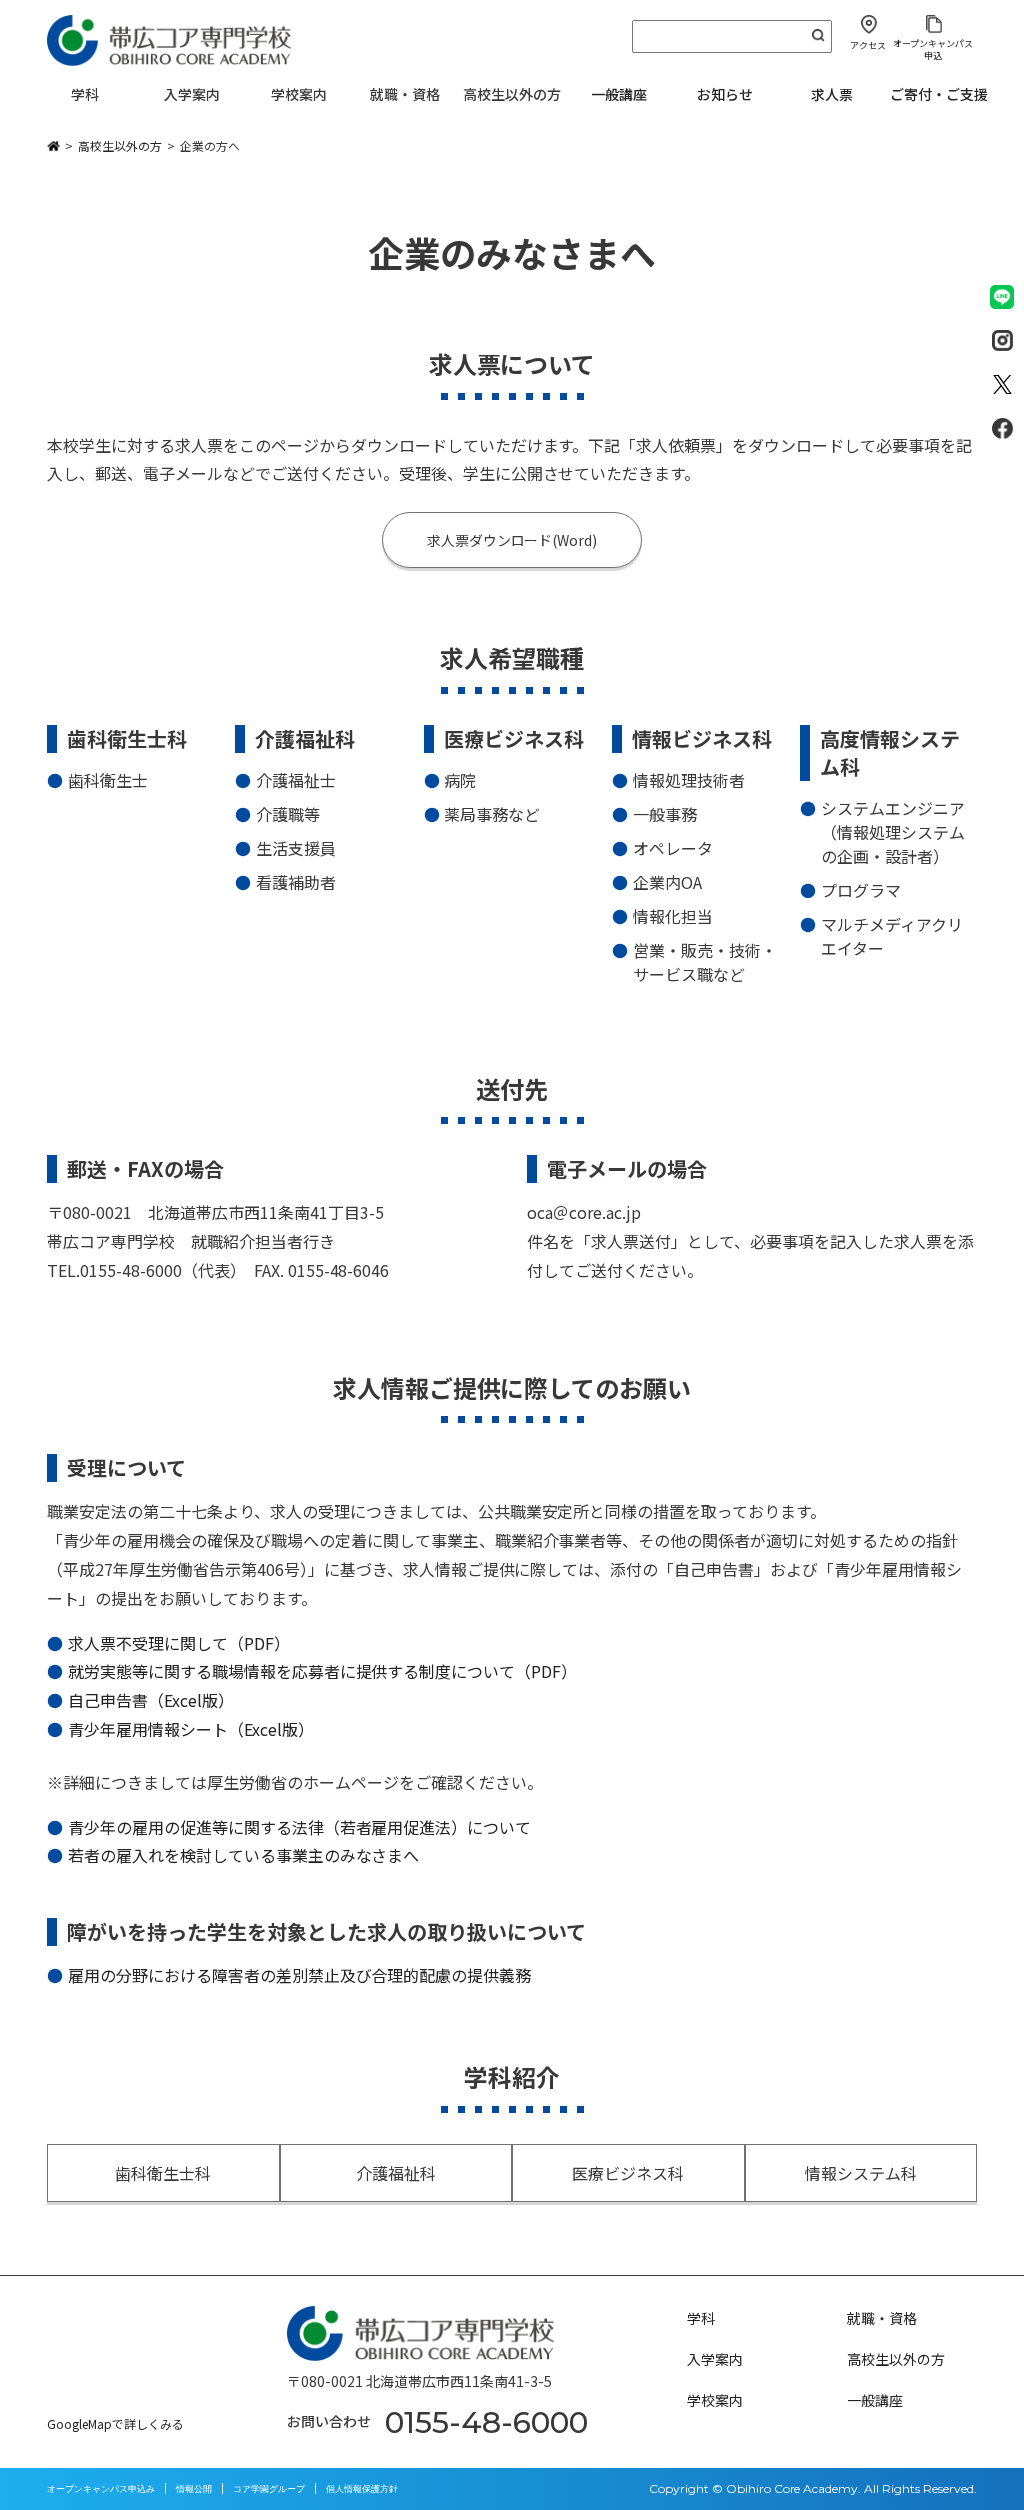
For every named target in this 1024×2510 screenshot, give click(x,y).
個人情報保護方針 (362, 2488)
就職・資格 (882, 2318)
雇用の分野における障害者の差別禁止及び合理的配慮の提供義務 (300, 1975)
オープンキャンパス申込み (101, 2488)
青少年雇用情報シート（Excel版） (191, 1729)
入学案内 (715, 2359)
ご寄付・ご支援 (939, 94)
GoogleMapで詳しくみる (115, 2423)
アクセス (868, 45)
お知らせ (725, 94)
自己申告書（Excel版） (151, 1700)
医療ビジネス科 (628, 2173)
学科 (701, 2318)
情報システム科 (861, 2173)
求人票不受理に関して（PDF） (179, 1643)
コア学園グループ (269, 2488)
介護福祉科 (396, 2173)
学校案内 (715, 2400)
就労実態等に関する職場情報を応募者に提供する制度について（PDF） (322, 1671)
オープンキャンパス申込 (933, 49)
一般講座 (619, 94)
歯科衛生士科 (163, 2173)
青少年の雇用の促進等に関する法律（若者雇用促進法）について (300, 1827)
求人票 (832, 94)
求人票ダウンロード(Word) (512, 540)
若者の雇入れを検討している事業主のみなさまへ (244, 1855)
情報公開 (194, 2488)
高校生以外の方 (896, 2359)
